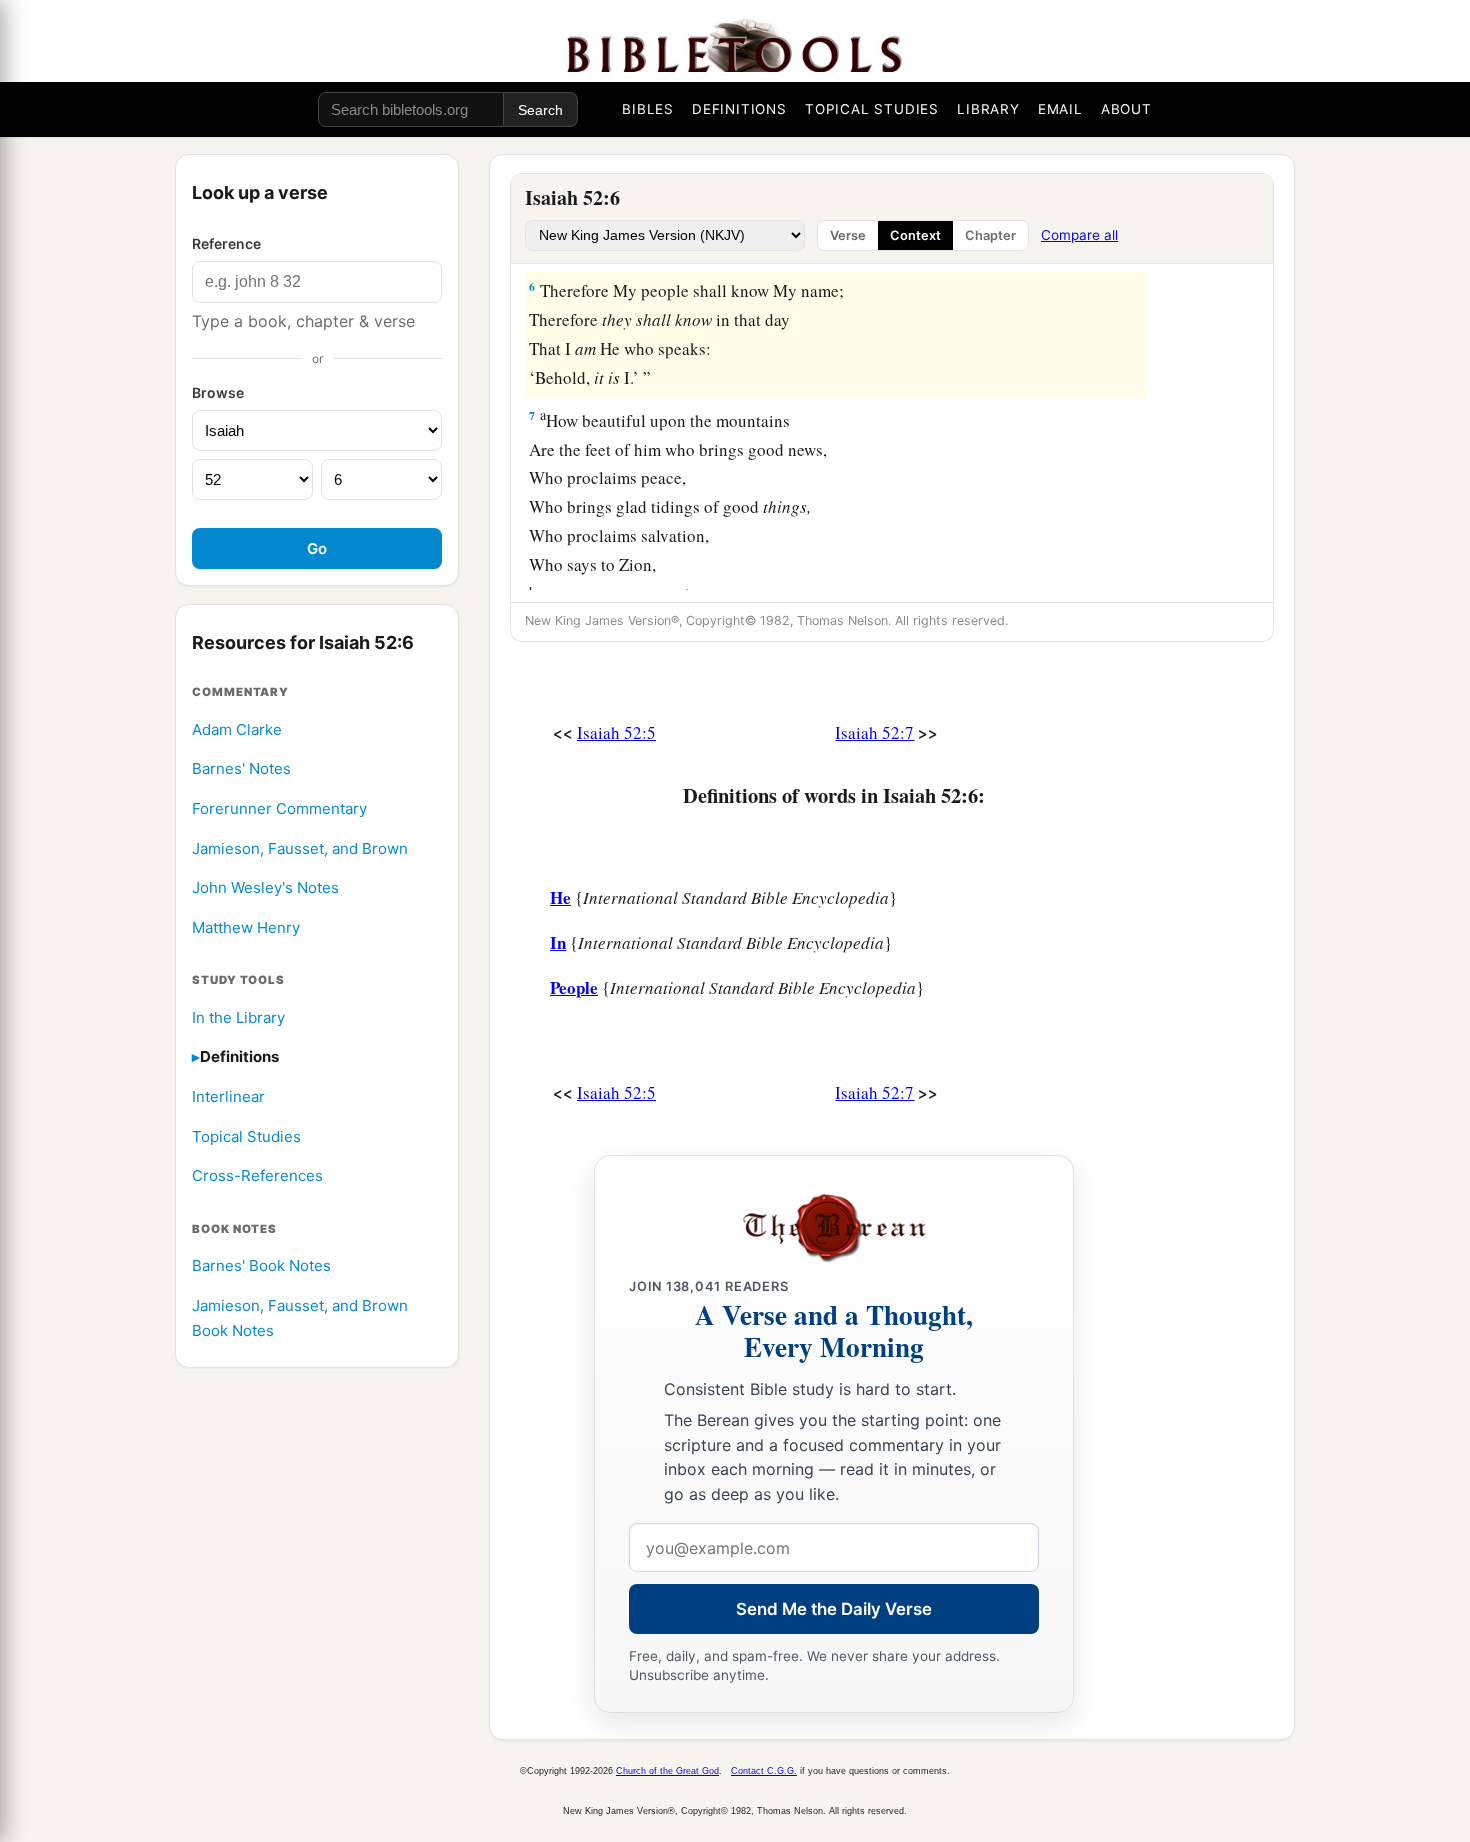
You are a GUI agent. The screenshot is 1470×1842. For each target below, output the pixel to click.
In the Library (238, 1017)
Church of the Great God (667, 1771)
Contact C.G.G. (764, 1771)
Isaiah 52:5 (616, 732)
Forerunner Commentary (279, 809)
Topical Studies (246, 1136)
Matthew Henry (246, 927)
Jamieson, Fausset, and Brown (300, 848)
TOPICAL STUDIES (872, 109)
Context (915, 235)
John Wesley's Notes (265, 888)
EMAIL (1060, 109)
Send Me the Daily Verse (834, 1609)
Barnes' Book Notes (261, 1266)
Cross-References (257, 1176)
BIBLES (648, 109)
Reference (226, 243)
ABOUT (1126, 109)
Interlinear (228, 1097)
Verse (848, 235)
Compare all (1079, 235)
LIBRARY (988, 109)
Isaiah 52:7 (874, 732)
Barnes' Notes (241, 769)
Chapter (990, 235)
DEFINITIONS (739, 109)
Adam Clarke (237, 729)
